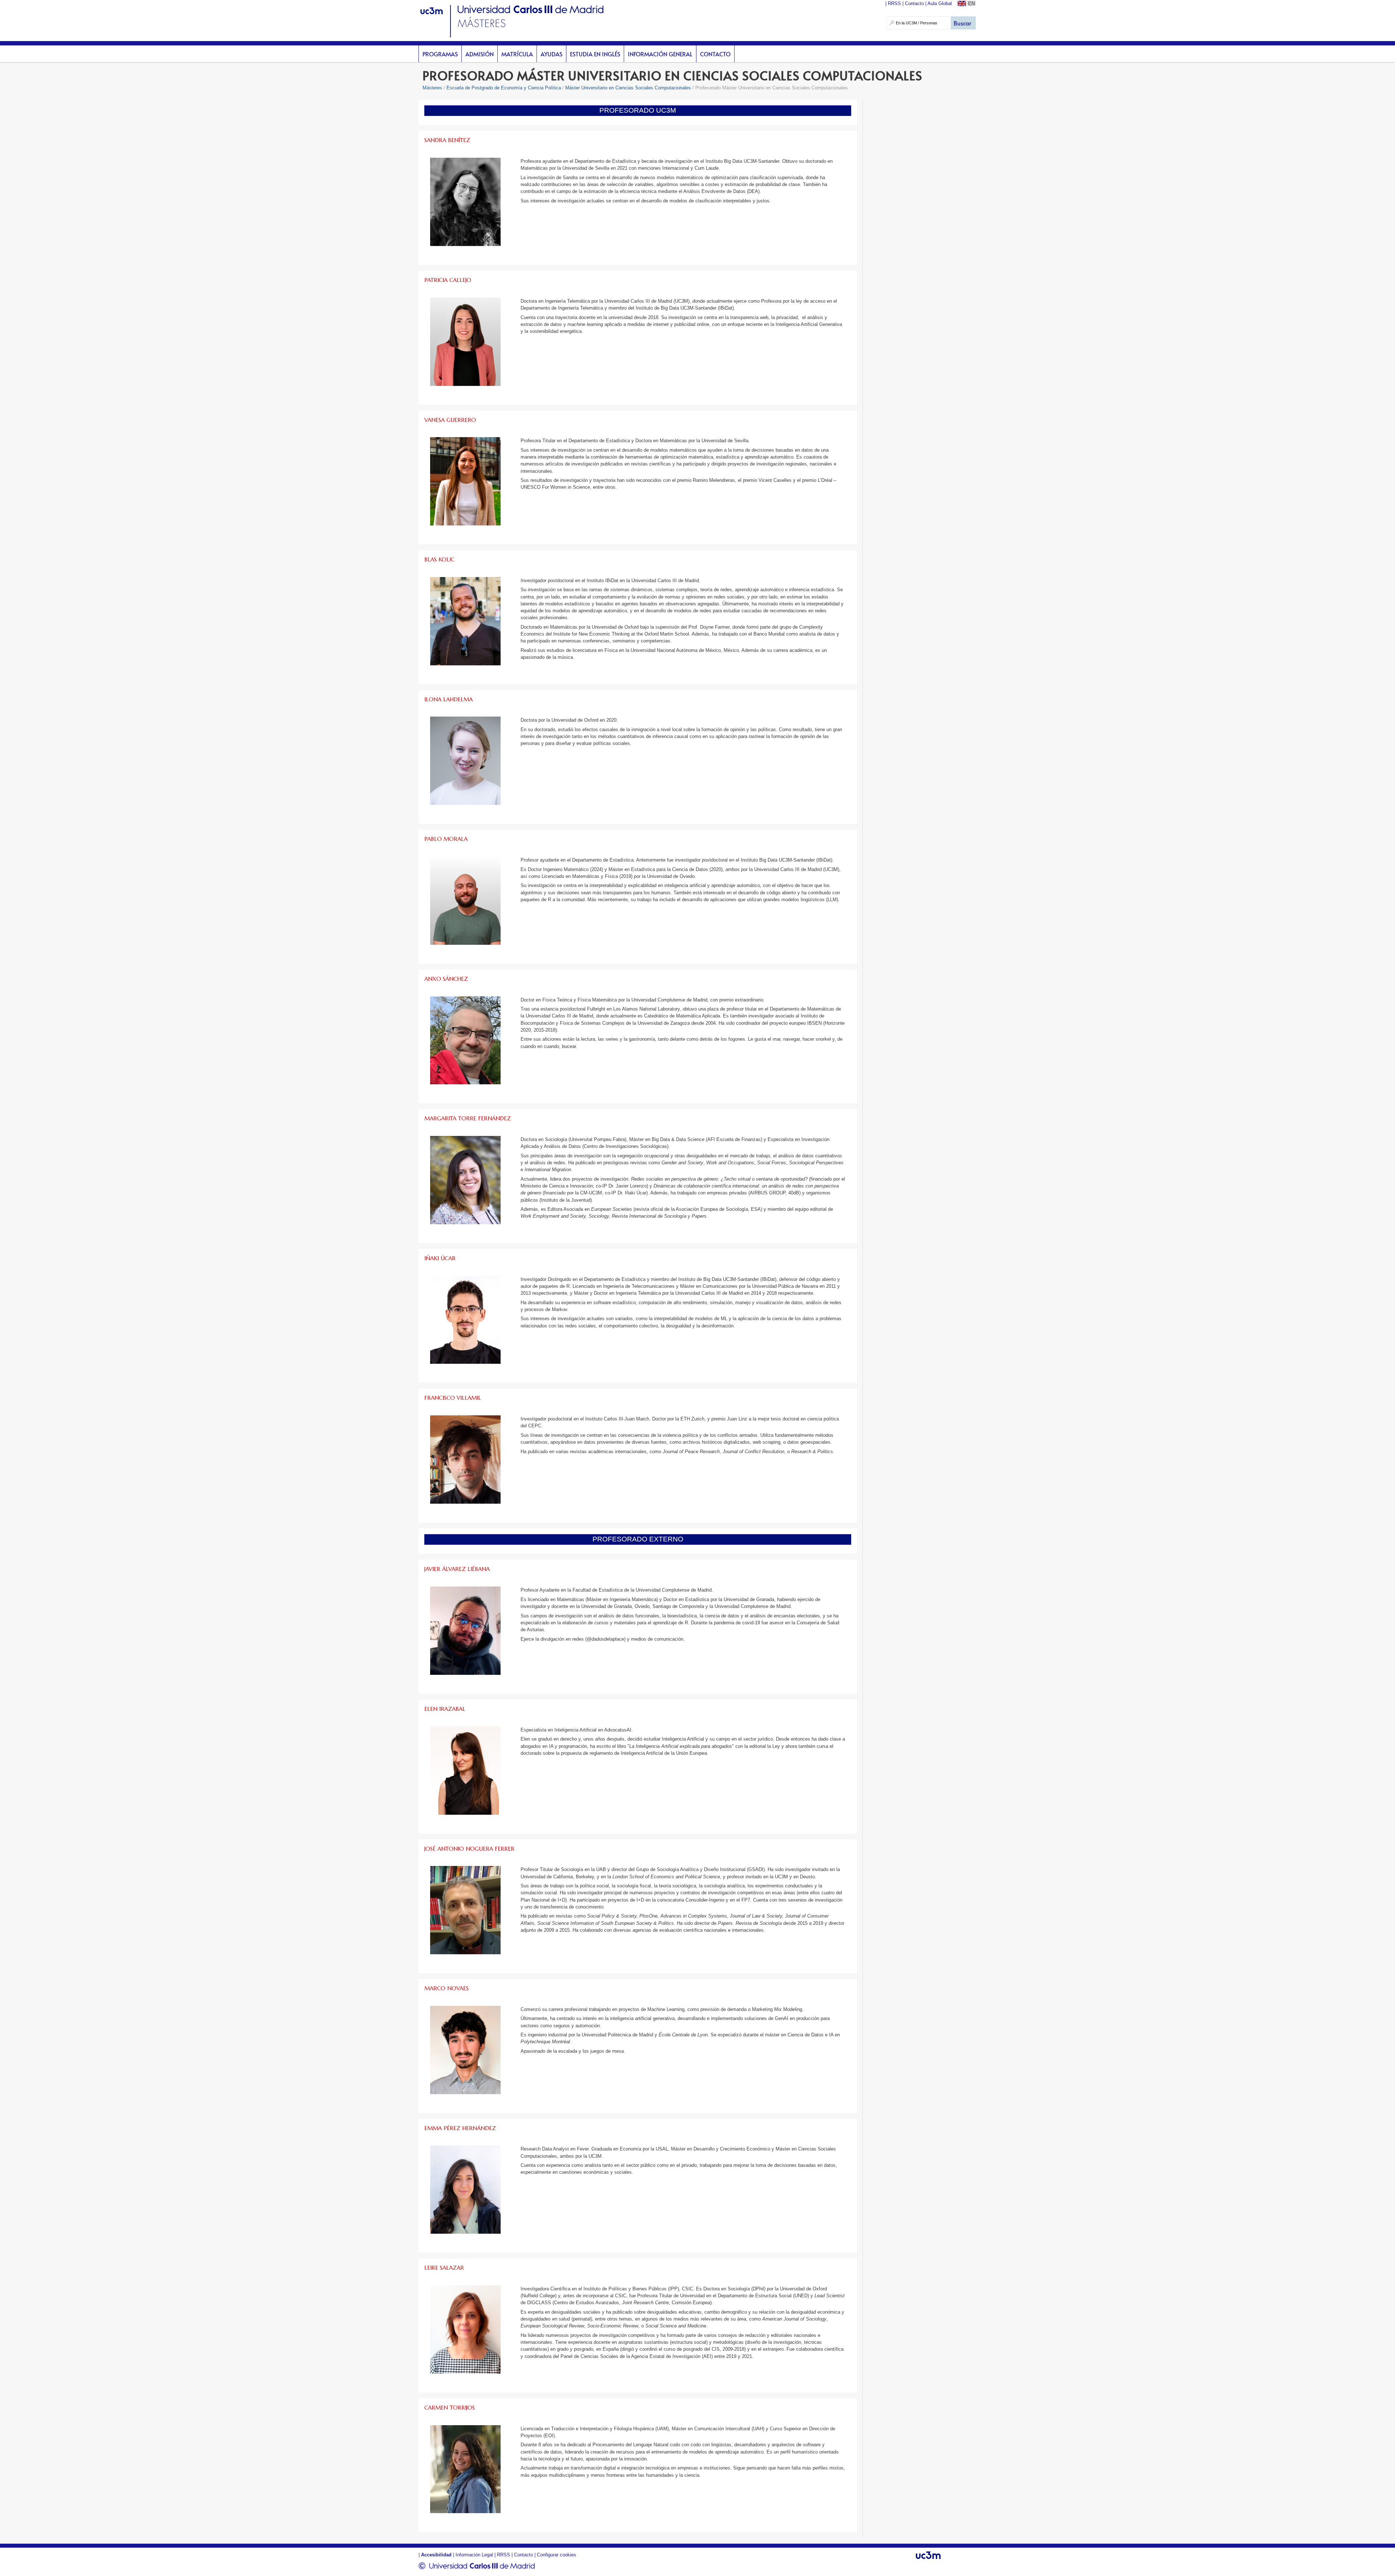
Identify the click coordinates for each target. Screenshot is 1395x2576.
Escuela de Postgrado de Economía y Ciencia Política (504, 88)
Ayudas (551, 54)
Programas (440, 54)
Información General (660, 54)
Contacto (715, 54)
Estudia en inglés (595, 54)
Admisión (480, 54)
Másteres (432, 88)
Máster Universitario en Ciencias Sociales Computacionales (628, 88)
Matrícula (517, 54)
